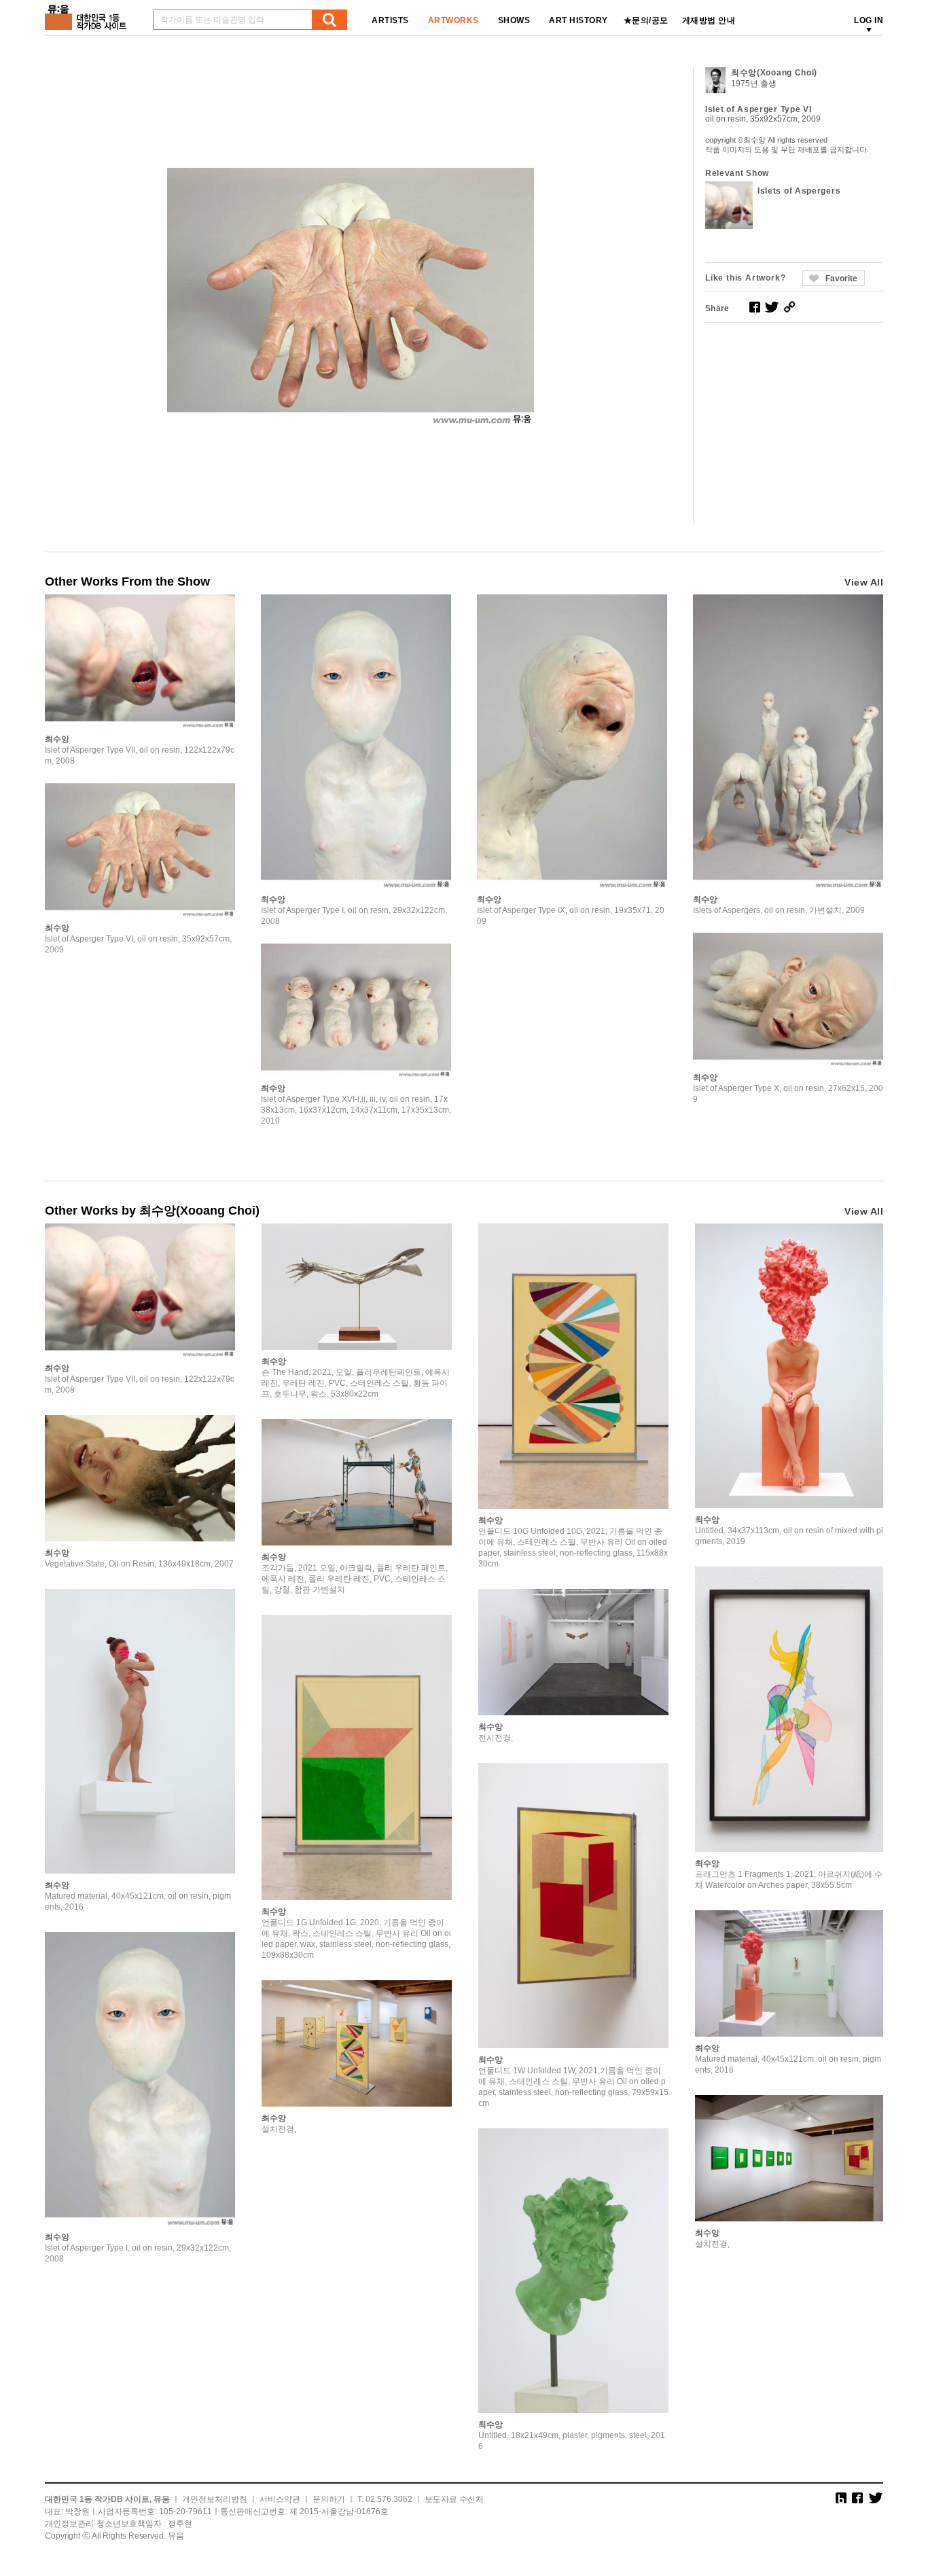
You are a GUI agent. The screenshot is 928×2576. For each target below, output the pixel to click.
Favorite (841, 279)
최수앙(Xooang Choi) (774, 73)
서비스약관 (280, 2499)
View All (864, 582)
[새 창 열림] (755, 307)
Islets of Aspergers (799, 191)
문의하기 (329, 2499)
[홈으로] (88, 13)
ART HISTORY (578, 20)
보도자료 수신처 (454, 2499)
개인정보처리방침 (215, 2499)
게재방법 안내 (709, 20)
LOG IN (869, 20)
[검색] (329, 20)
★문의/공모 (646, 20)
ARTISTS (390, 20)
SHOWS (514, 20)
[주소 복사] (789, 307)
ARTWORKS (453, 20)
